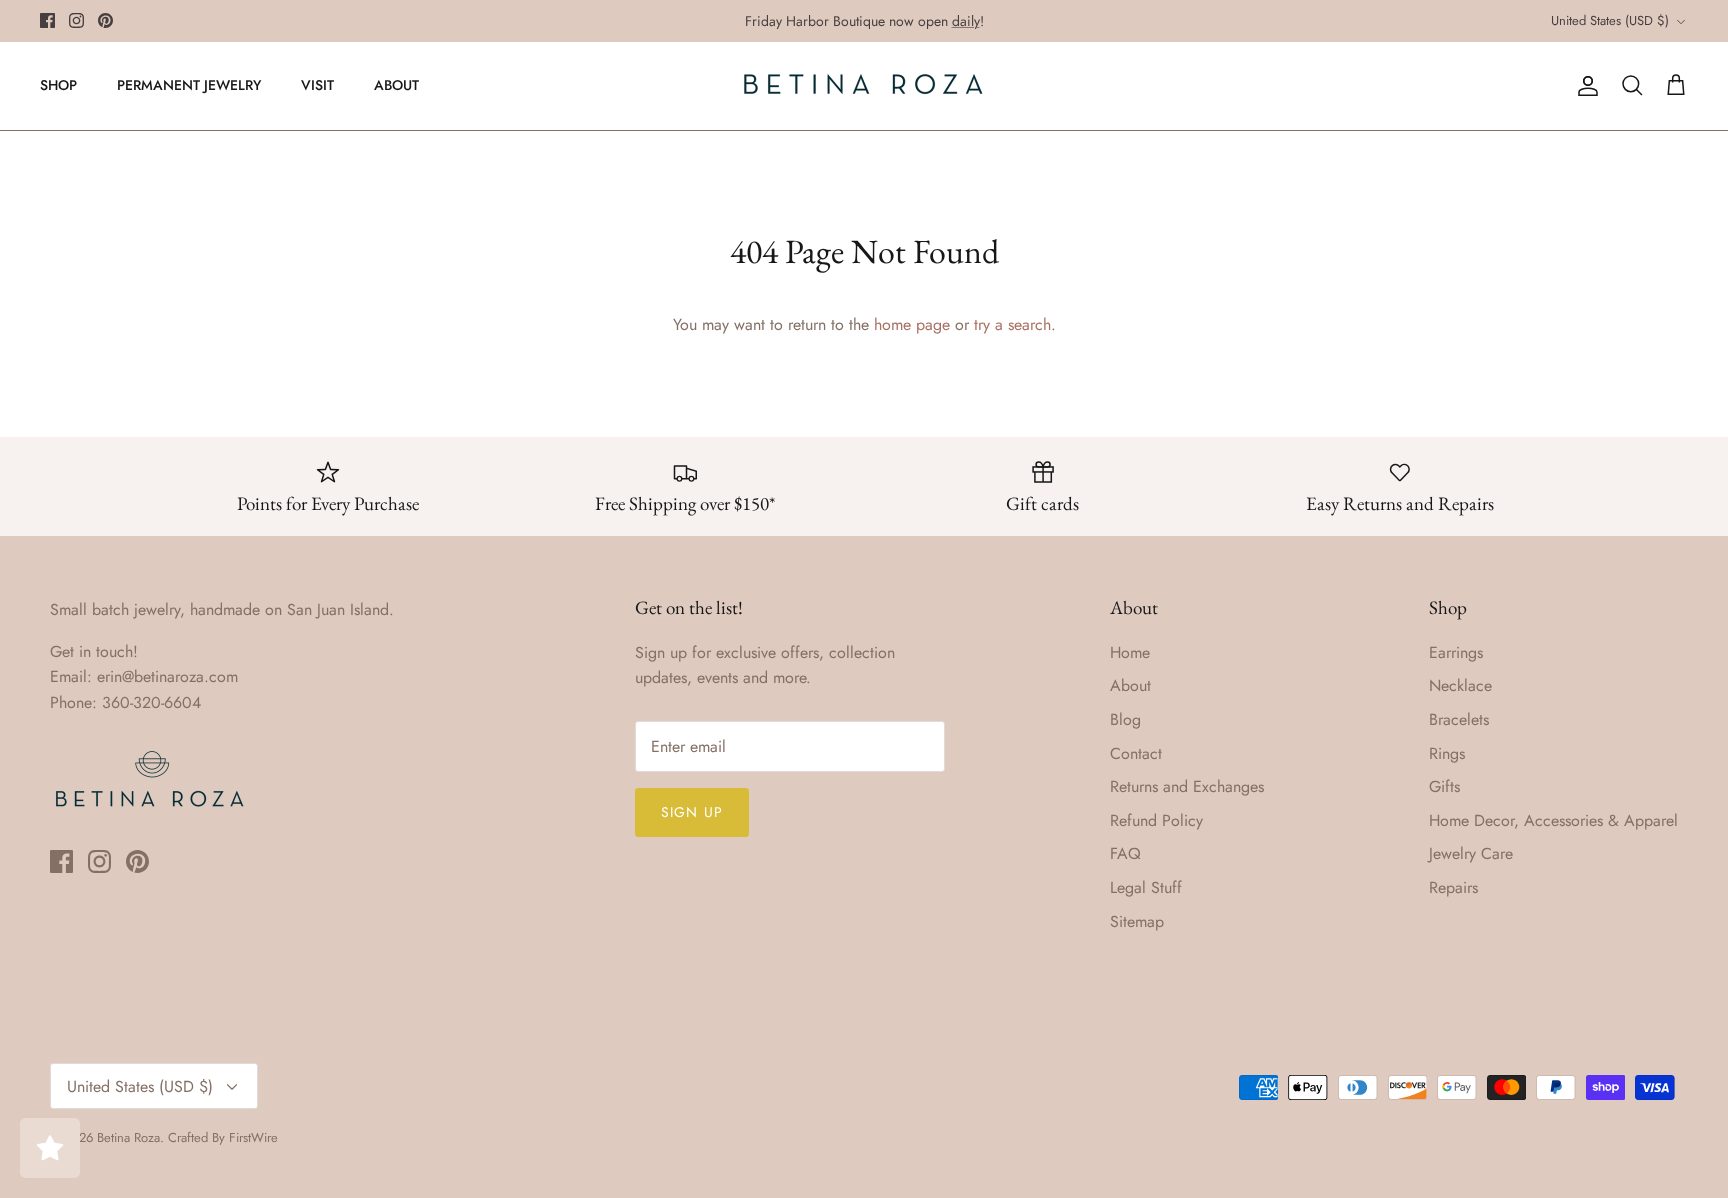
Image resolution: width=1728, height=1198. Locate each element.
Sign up (692, 812)
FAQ (1125, 853)
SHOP (58, 85)
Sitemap (1137, 921)
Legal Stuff (1146, 887)
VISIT (317, 85)
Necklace (1460, 685)
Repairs (1453, 887)
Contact (1136, 753)
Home (1130, 652)
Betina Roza (128, 1137)
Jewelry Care (1471, 853)
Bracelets (1459, 719)
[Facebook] (47, 20)
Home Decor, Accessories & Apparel (1553, 820)
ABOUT (396, 85)
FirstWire (253, 1137)
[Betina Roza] (864, 86)
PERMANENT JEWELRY (189, 85)
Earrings (1456, 652)
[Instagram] (76, 20)
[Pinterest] (105, 20)
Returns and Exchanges (1187, 786)
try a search (1012, 324)
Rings (1447, 753)
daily (966, 21)
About (1130, 685)
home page (912, 324)
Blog (1125, 719)
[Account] (1584, 86)
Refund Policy (1156, 820)
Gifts (1444, 786)
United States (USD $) (1610, 20)
